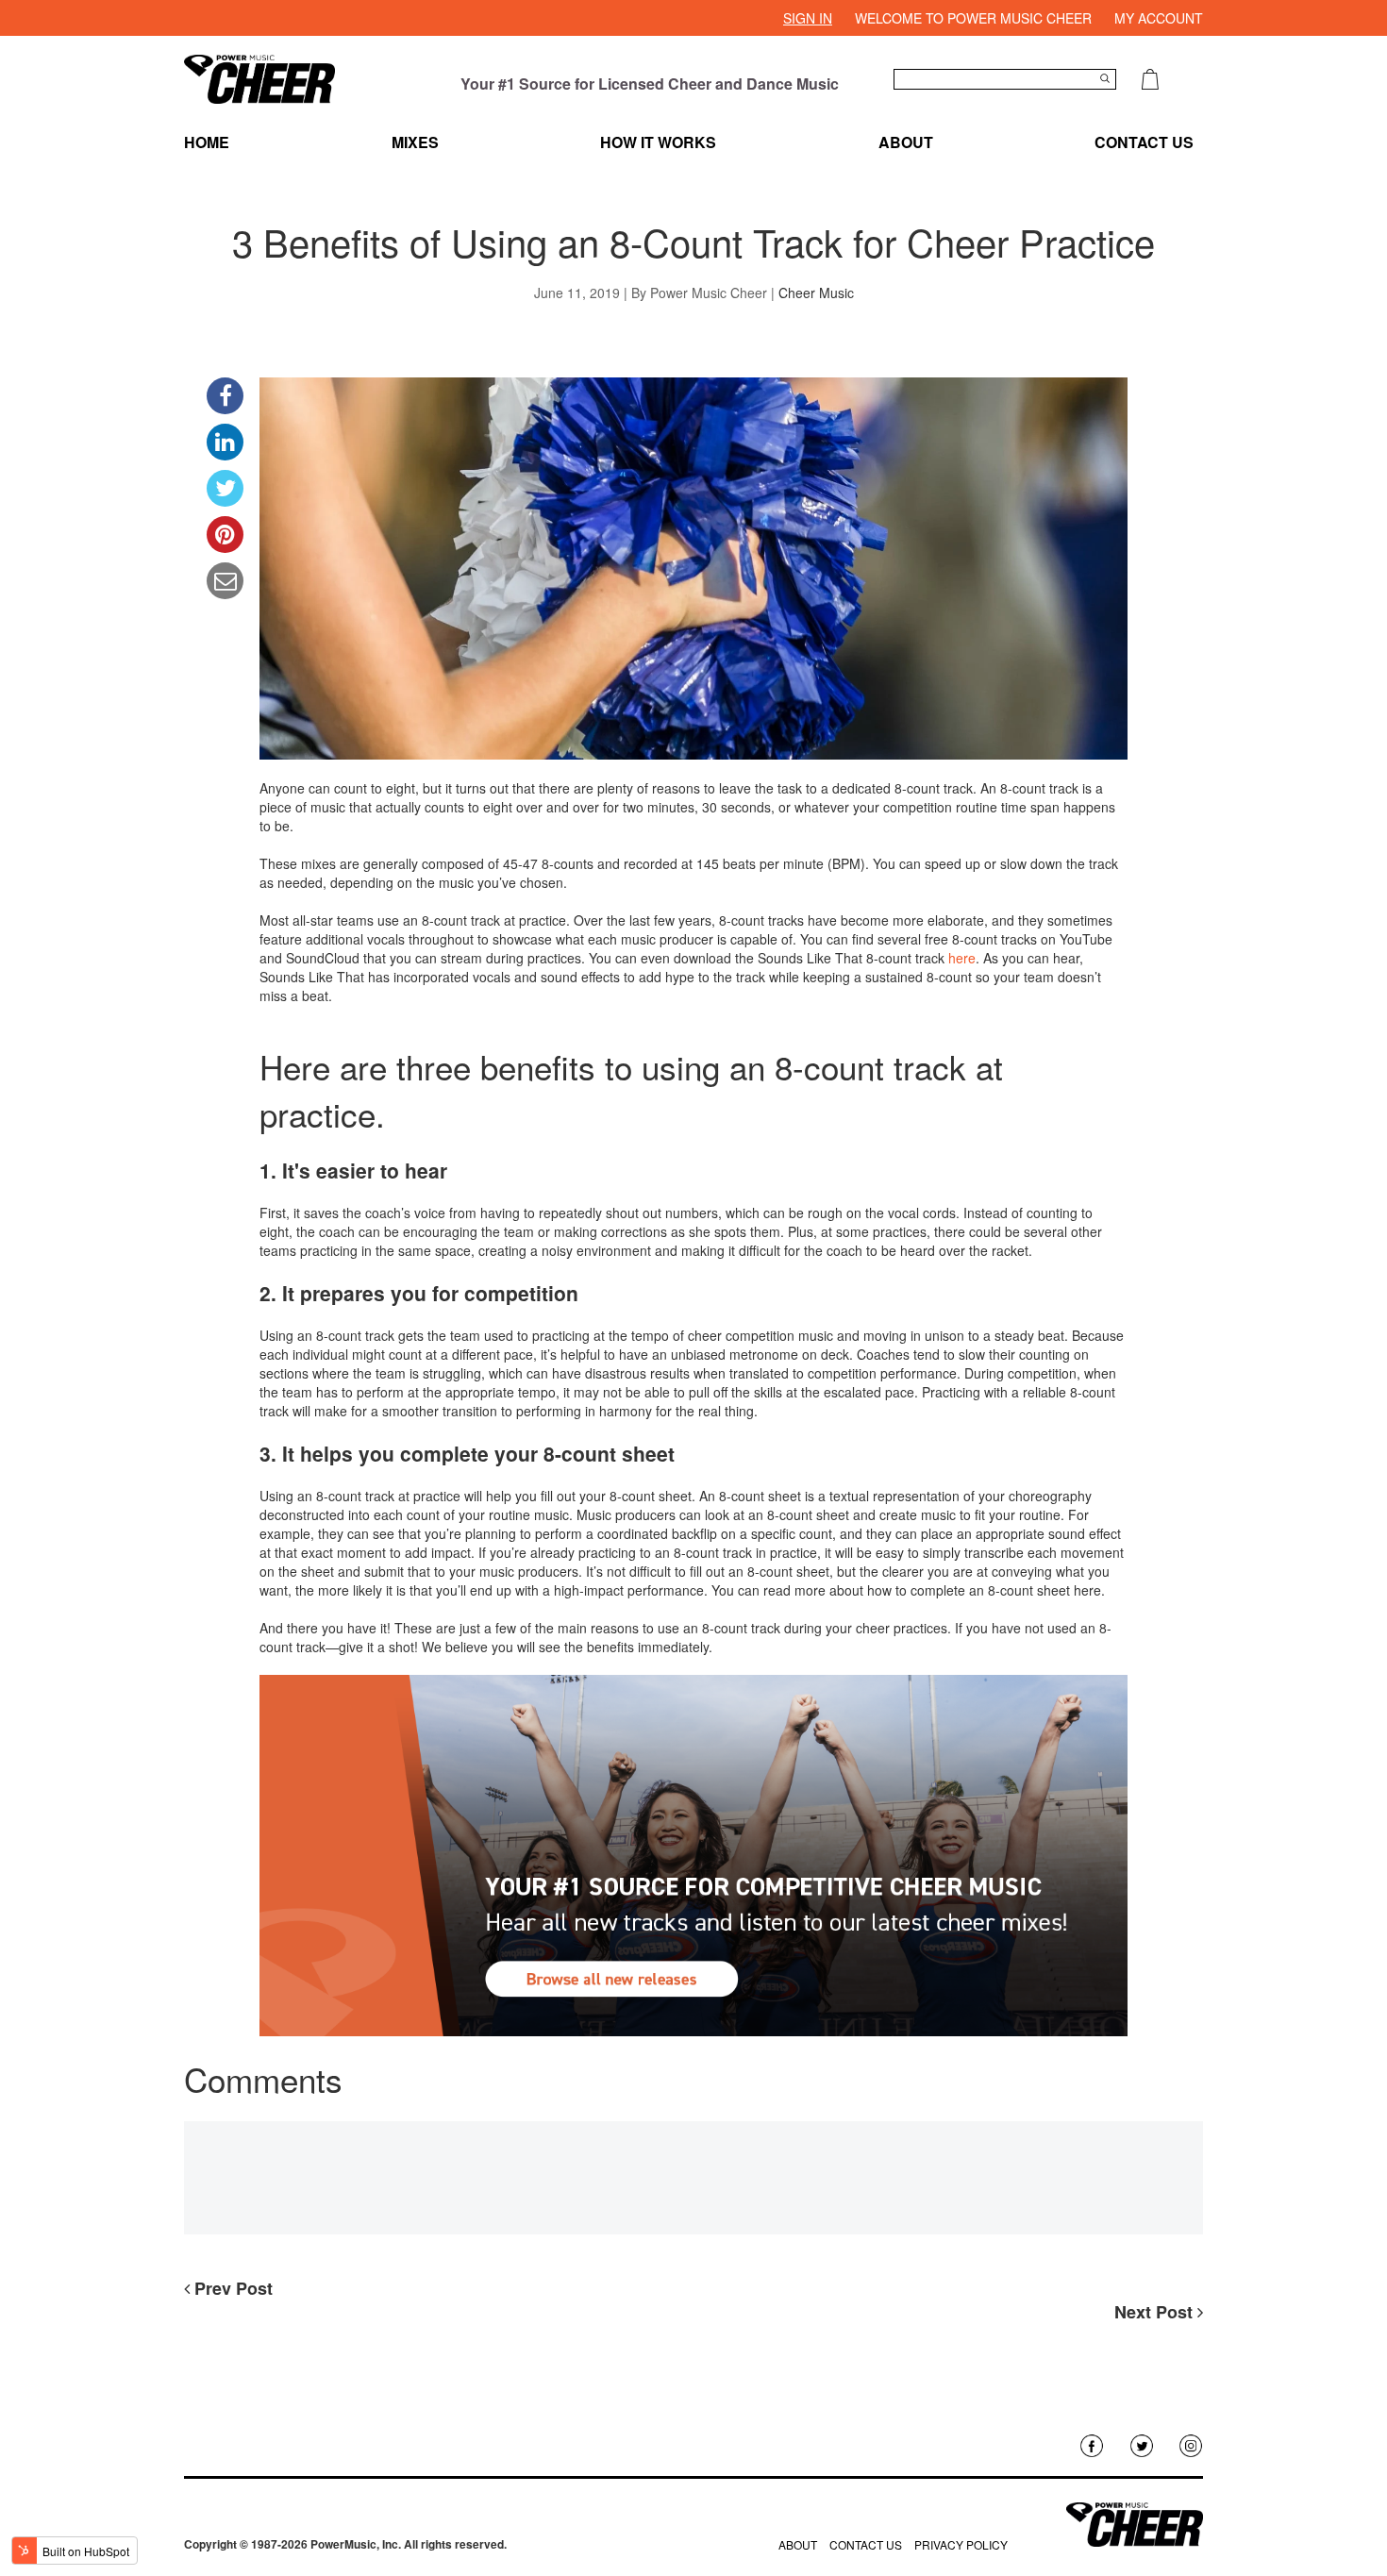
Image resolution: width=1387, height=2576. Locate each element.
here (962, 958)
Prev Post (231, 2289)
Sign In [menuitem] (808, 18)
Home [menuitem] (207, 142)
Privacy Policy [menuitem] (961, 2545)
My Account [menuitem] (1159, 18)
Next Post (1156, 2312)
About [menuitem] (906, 142)
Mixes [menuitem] (415, 142)
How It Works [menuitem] (658, 142)
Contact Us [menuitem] (1144, 142)
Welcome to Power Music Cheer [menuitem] (973, 18)
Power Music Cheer (709, 293)
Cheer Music (816, 293)
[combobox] (1005, 79)
